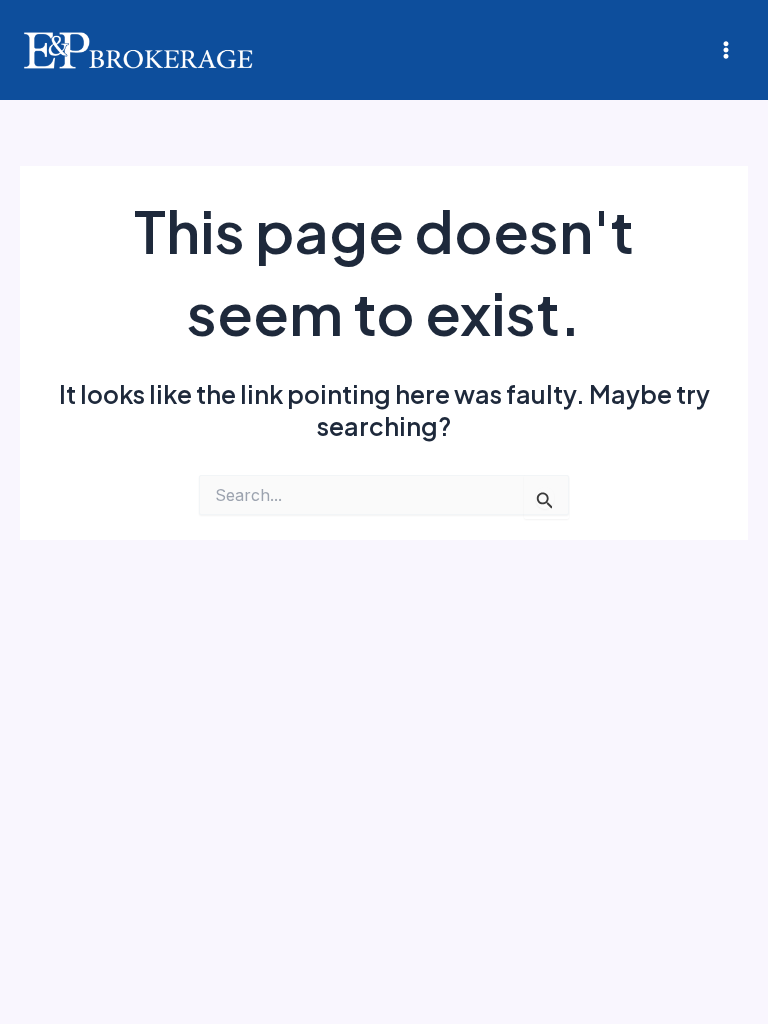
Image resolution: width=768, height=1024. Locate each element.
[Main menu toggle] (725, 50)
